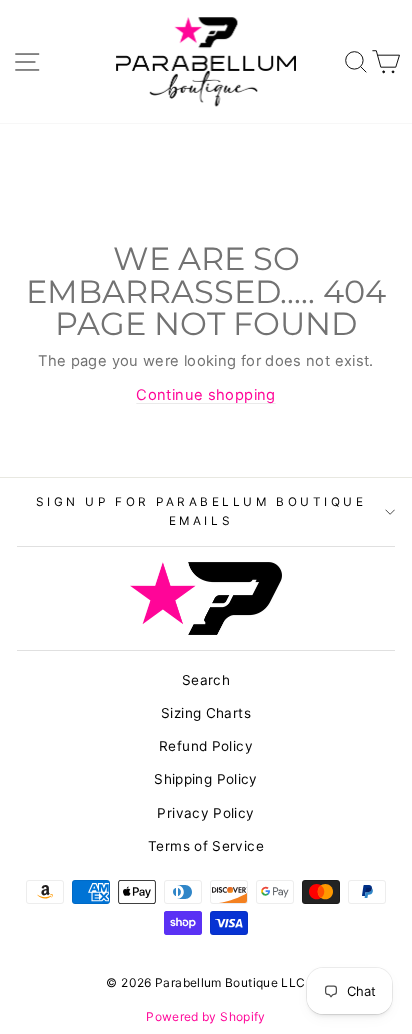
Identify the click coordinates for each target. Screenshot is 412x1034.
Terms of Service (206, 846)
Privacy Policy (205, 813)
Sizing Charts (206, 713)
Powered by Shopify (206, 1016)
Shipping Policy (206, 779)
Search (206, 680)
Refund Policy (206, 746)
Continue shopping (205, 395)
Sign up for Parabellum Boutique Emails (201, 511)
